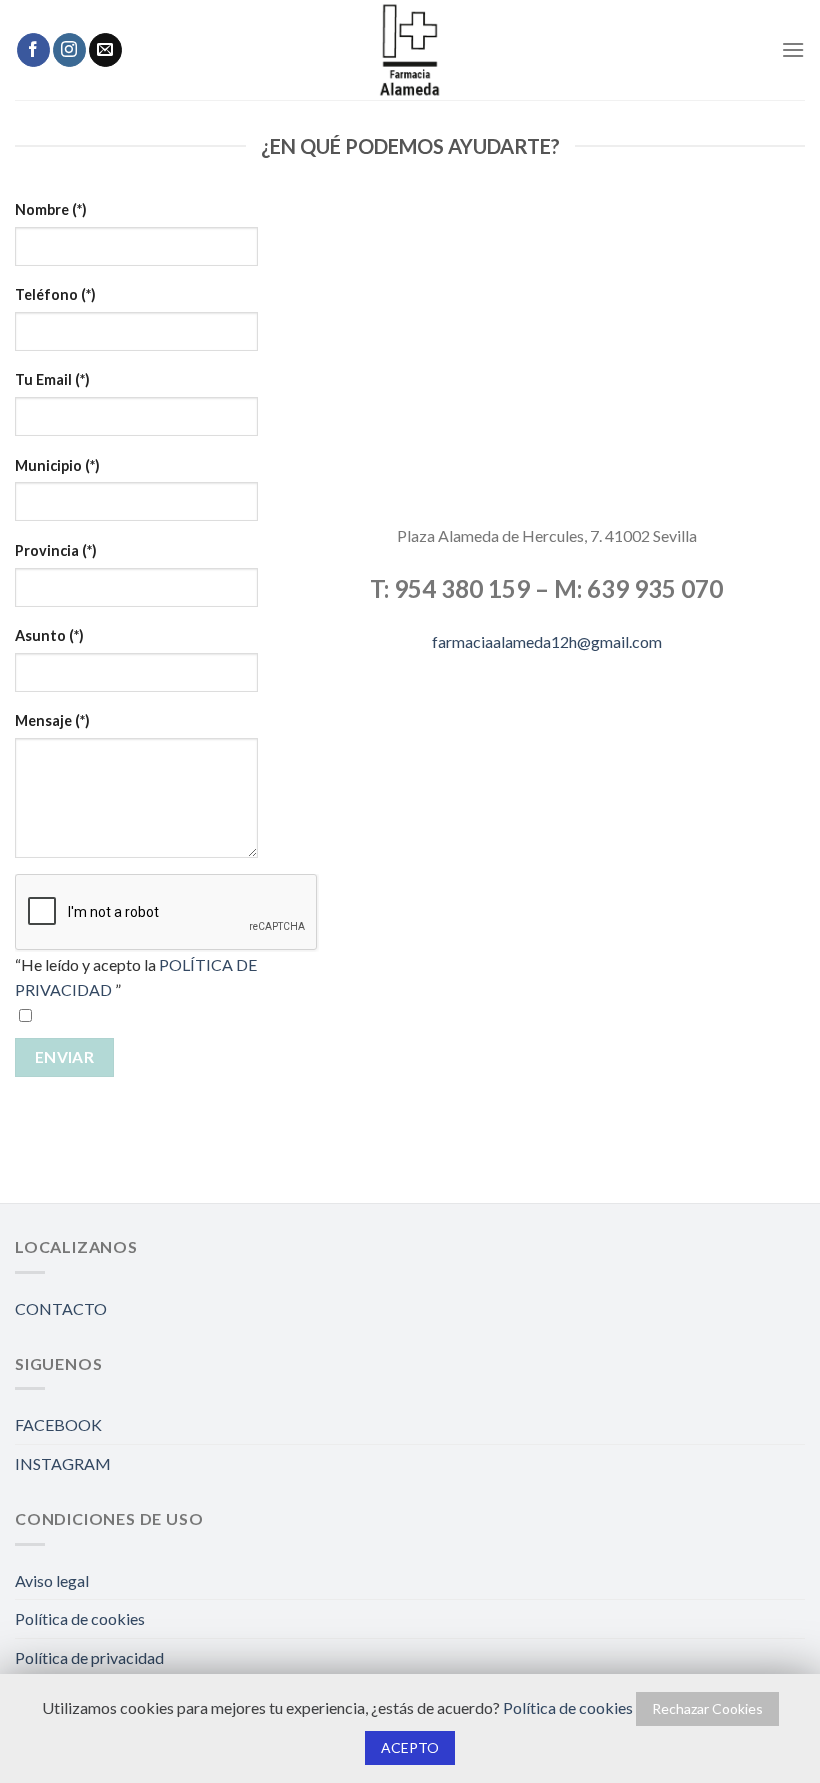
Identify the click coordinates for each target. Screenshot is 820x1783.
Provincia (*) (56, 550)
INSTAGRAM (63, 1463)
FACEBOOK (58, 1424)
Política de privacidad (89, 1657)
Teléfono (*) (55, 294)
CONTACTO (61, 1308)
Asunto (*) (49, 635)
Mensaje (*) (52, 720)
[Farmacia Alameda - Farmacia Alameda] (410, 50)
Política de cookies (80, 1618)
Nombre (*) (51, 209)
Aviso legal (52, 1580)
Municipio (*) (57, 465)
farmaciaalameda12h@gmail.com (547, 641)
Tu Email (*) (52, 379)
